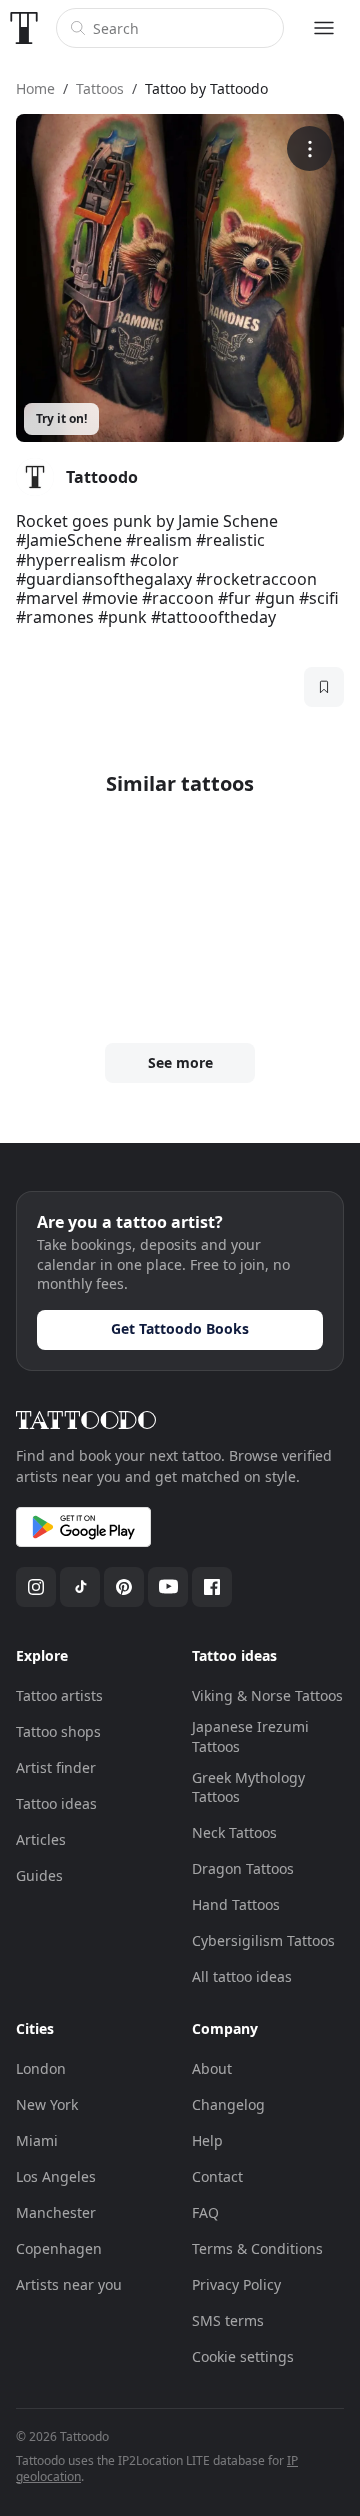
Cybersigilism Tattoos (263, 1940)
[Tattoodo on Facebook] (212, 1587)
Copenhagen (59, 2248)
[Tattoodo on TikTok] (80, 1587)
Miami (37, 2140)
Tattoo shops (58, 1731)
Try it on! (61, 418)
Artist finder (56, 1767)
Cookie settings (243, 2356)
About (212, 2068)
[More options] (309, 148)
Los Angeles (56, 2176)
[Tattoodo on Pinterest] (124, 1587)
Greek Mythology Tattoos (248, 1787)
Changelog (228, 2104)
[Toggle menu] (324, 28)
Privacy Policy (236, 2284)
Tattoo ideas (56, 1803)
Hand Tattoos (236, 1904)
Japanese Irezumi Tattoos (250, 1736)
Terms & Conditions (257, 2248)
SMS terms (228, 2320)
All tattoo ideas (242, 1976)
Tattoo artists (59, 1695)
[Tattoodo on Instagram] (36, 1587)
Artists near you (69, 2284)
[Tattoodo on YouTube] (168, 1587)
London (41, 2068)
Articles (41, 1839)
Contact (217, 2176)
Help (207, 2140)
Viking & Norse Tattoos (267, 1695)
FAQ (205, 2212)
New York (47, 2104)
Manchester (56, 2212)
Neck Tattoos (234, 1832)
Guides (39, 1875)
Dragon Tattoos (243, 1868)
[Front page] (24, 28)
